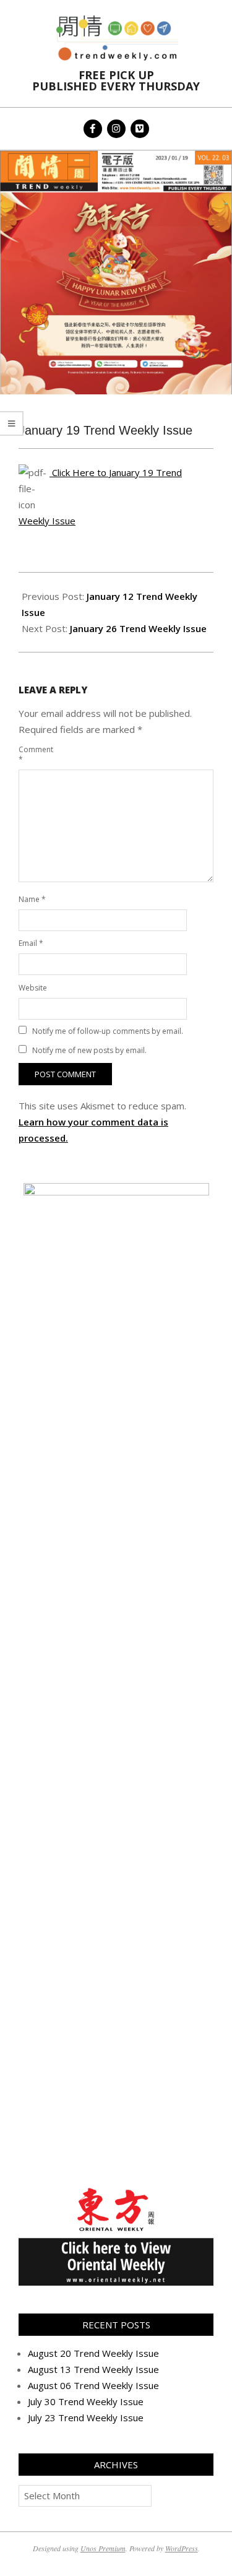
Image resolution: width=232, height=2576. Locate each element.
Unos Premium (103, 2548)
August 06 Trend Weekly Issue (93, 2385)
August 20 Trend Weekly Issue (93, 2353)
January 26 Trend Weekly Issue (138, 628)
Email (31, 943)
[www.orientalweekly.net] (116, 2192)
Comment (33, 754)
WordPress (182, 2548)
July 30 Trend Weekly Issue (86, 2401)
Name (32, 899)
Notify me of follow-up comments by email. (108, 1031)
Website (33, 988)
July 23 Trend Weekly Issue (86, 2418)
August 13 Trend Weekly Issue (93, 2369)
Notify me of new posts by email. (89, 1050)
